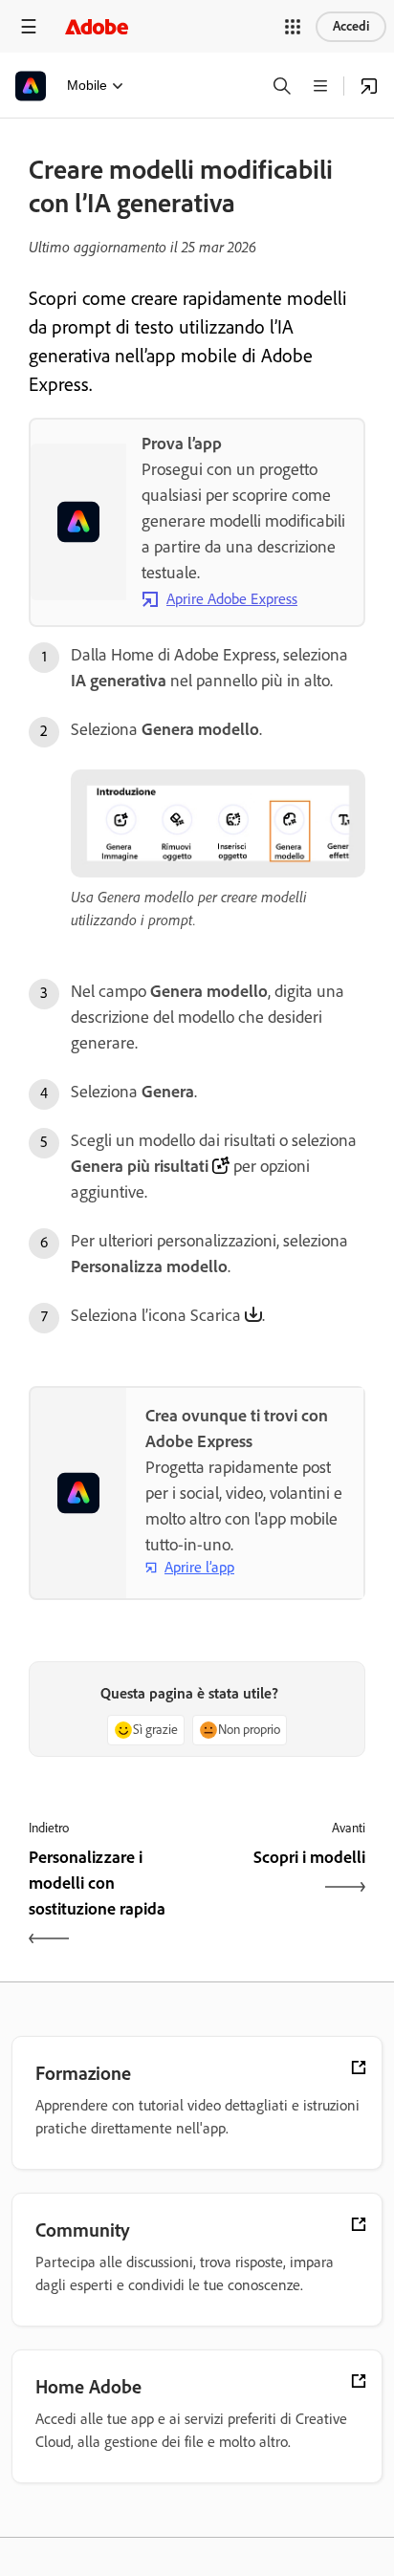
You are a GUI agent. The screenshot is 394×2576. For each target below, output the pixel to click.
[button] (293, 27)
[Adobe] (97, 26)
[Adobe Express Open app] (369, 86)
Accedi (351, 26)
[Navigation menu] (29, 26)
